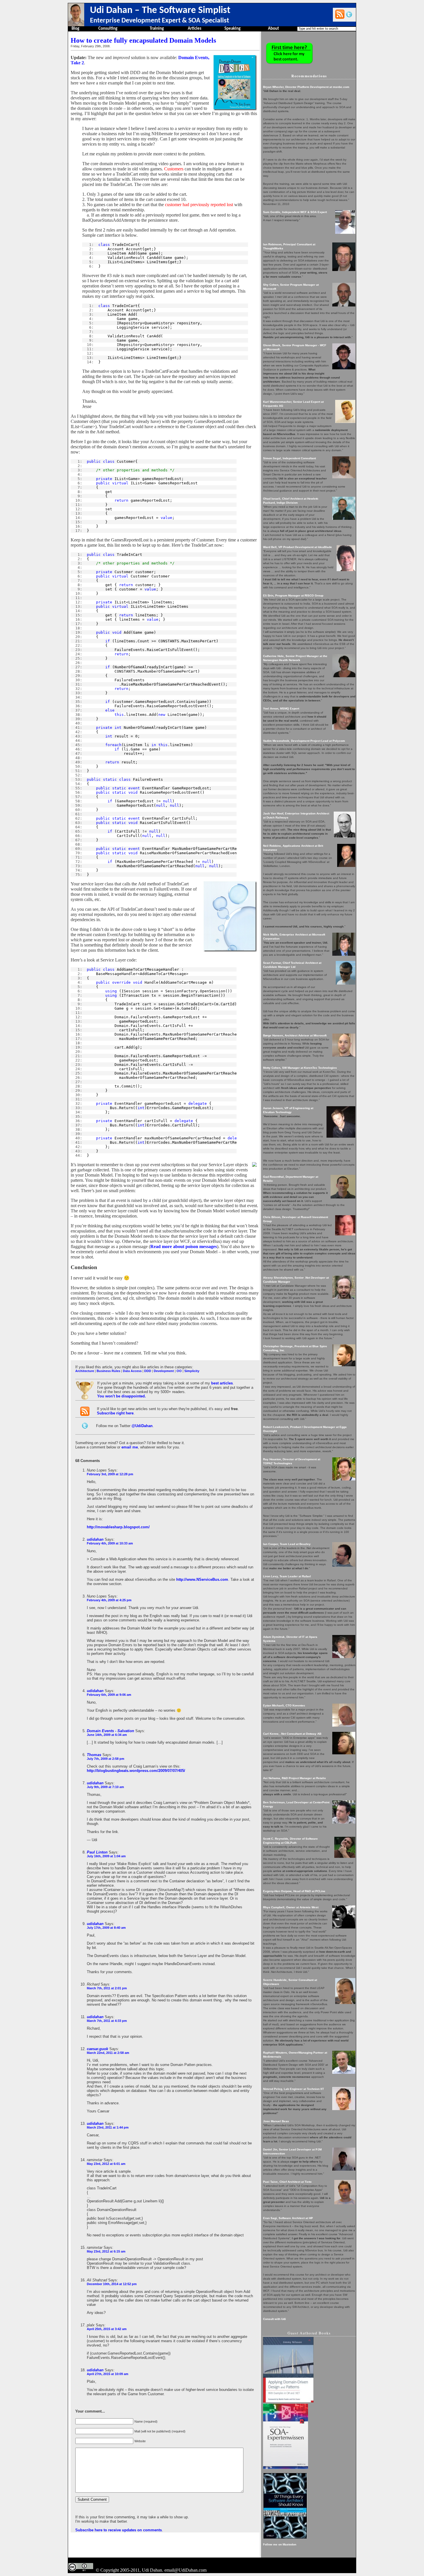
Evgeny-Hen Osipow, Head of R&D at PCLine (294, 1891)
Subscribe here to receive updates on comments (119, 2530)
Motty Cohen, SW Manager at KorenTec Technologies (300, 1068)
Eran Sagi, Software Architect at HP (288, 2218)
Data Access (132, 1371)
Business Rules (108, 1371)
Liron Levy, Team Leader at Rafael (287, 1576)
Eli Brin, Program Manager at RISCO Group (293, 595)
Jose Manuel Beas (276, 2121)
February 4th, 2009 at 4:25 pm (109, 1600)
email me (130, 1447)
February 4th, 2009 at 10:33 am (110, 1543)
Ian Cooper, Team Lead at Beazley (287, 1544)
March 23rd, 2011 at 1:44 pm (108, 2127)
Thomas (94, 1755)
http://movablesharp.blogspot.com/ (118, 1527)
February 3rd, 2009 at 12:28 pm (110, 1474)
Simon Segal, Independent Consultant (289, 458)
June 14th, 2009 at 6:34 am (107, 1735)
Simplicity (192, 1371)
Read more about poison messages (184, 1246)
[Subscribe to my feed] (340, 14)
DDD (148, 1371)
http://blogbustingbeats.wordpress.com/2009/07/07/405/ (136, 1771)
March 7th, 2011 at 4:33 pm (107, 2021)
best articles (222, 1383)
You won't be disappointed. (122, 1396)
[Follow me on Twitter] (349, 14)
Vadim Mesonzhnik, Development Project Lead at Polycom (304, 741)
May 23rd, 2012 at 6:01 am (106, 2164)
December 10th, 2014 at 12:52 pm (112, 2284)
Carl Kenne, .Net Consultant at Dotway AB (292, 1734)
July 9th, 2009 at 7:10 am (105, 1787)
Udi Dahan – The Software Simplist (160, 11)
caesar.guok (97, 2049)
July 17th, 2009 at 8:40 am (106, 1928)
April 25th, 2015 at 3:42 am (107, 2329)
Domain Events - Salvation (110, 1731)
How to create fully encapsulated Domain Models (143, 40)
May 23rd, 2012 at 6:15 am (106, 2251)
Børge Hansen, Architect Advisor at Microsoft (295, 1035)
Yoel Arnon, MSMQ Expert (281, 709)
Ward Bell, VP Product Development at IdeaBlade (298, 547)
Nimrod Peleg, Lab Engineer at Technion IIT (293, 2089)
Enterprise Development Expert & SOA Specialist (160, 21)
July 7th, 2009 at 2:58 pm (106, 1759)
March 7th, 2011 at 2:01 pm (107, 1988)
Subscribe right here (115, 1413)
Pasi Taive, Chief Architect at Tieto (287, 2182)
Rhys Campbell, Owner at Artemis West (291, 1907)
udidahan (95, 1539)
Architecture (85, 1371)
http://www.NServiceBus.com (202, 1579)
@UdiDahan (142, 1426)
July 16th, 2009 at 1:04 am (106, 1856)
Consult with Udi (274, 2319)
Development (164, 1371)
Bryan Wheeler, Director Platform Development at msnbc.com (306, 87)
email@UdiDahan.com (185, 2570)
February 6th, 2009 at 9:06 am (109, 1695)
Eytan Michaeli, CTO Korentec (284, 1705)
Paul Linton (97, 1852)
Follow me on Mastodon (280, 2544)
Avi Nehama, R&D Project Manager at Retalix (294, 1778)
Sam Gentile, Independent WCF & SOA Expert (295, 212)
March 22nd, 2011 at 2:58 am (108, 2053)
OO (179, 1371)
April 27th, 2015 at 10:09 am (108, 2374)
